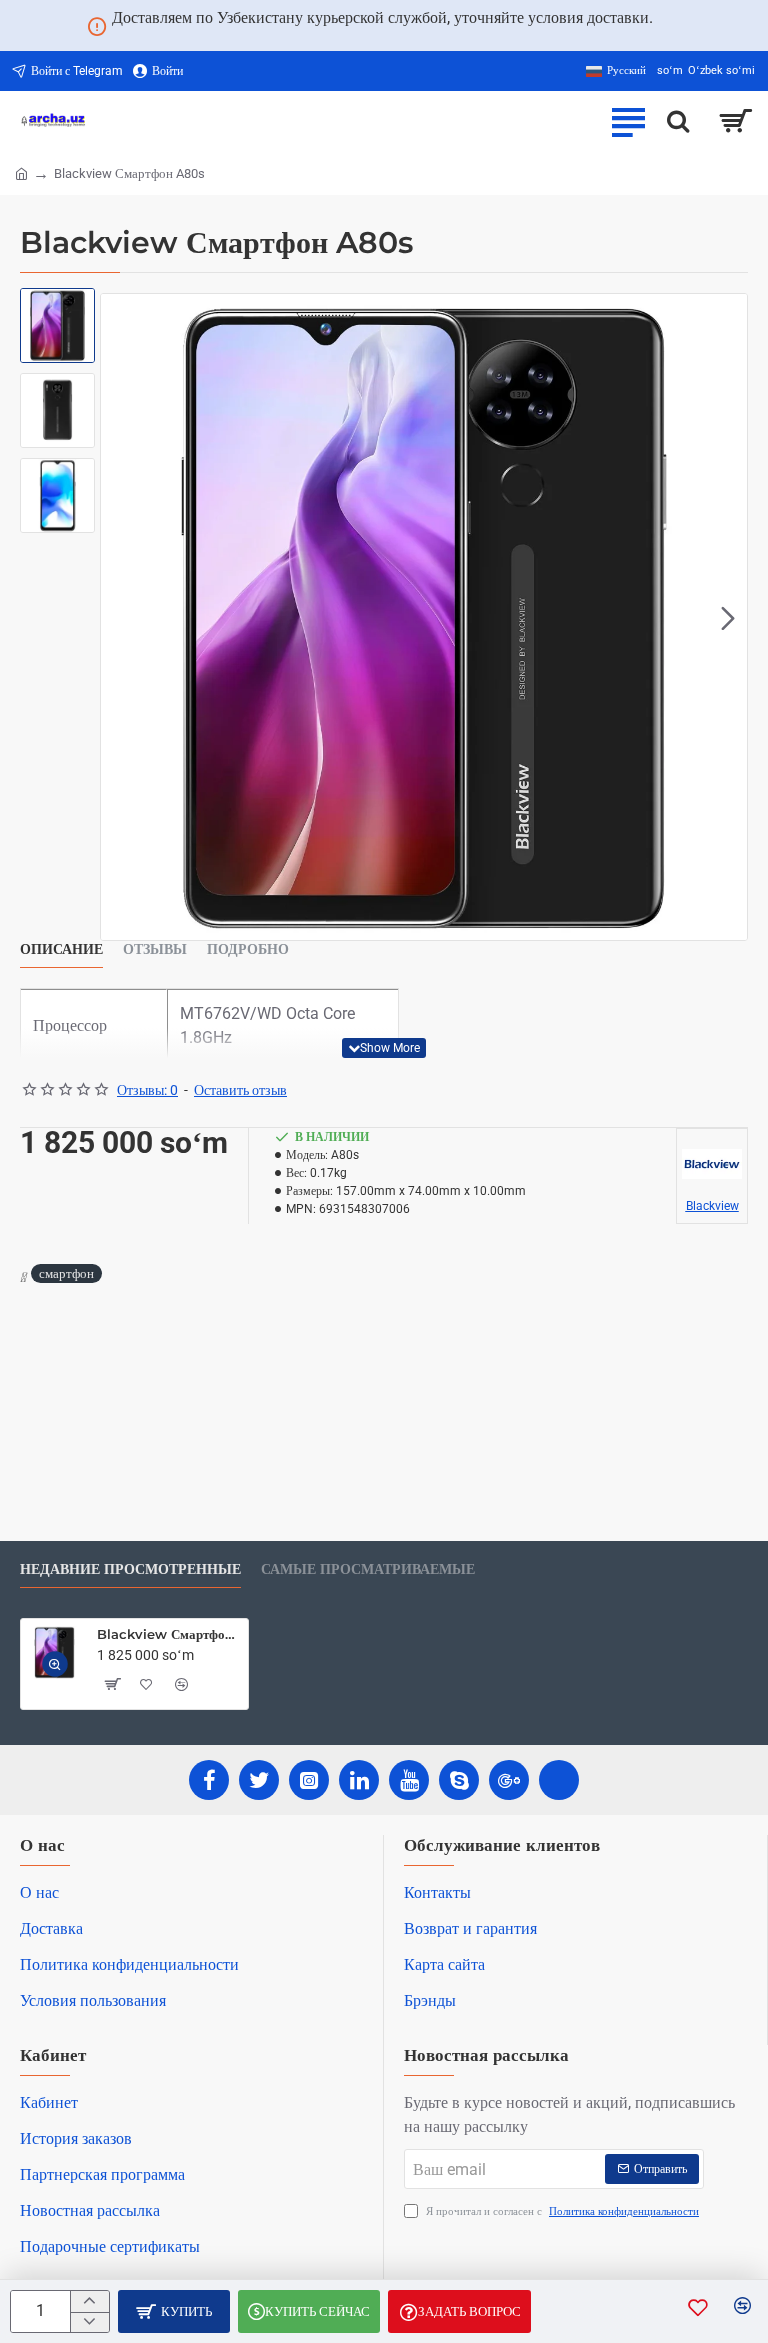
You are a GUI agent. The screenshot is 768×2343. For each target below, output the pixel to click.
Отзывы (155, 949)
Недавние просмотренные (130, 1569)
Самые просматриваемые (368, 1569)
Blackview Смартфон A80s (169, 1634)
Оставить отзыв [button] (240, 1090)
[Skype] (459, 1780)
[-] (89, 2322)
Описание (61, 949)
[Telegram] (559, 1780)
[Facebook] (209, 1780)
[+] (89, 2301)
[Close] (677, 26)
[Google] (509, 1780)
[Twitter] (259, 1780)
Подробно (248, 949)
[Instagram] (309, 1780)
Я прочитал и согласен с (561, 2211)
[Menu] (628, 121)
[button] (120, 617)
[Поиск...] (678, 121)
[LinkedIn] (359, 1780)
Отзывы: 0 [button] (147, 1090)
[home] (21, 172)
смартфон (66, 1273)
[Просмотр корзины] (735, 121)
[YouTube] (409, 1780)
